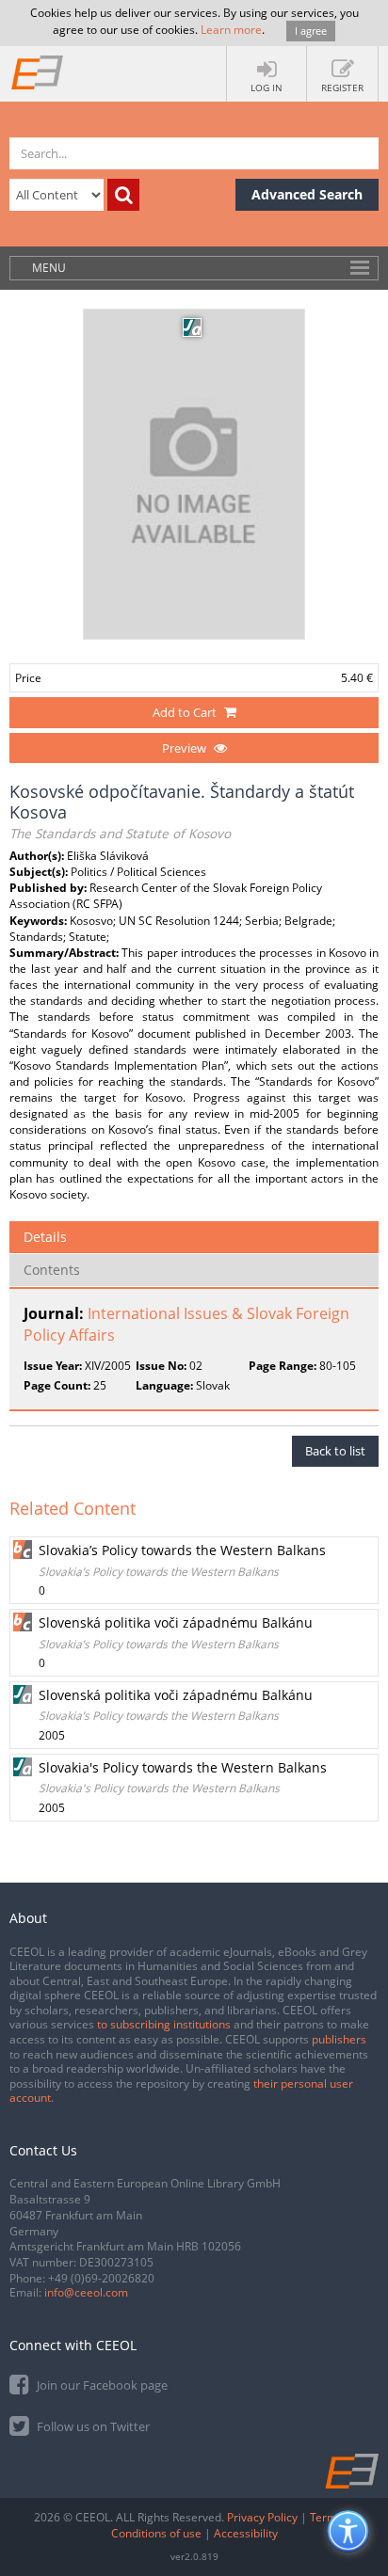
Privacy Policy (262, 2517)
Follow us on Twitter (92, 2426)
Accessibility (246, 2533)
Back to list (335, 1451)
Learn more (231, 30)
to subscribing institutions (164, 2024)
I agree (311, 31)
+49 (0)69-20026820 (101, 2278)
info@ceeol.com (86, 2292)
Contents (52, 1270)
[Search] (123, 195)
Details (45, 1237)
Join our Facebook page (101, 2385)
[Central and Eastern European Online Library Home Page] (38, 72)
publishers (339, 2039)
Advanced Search (307, 194)
